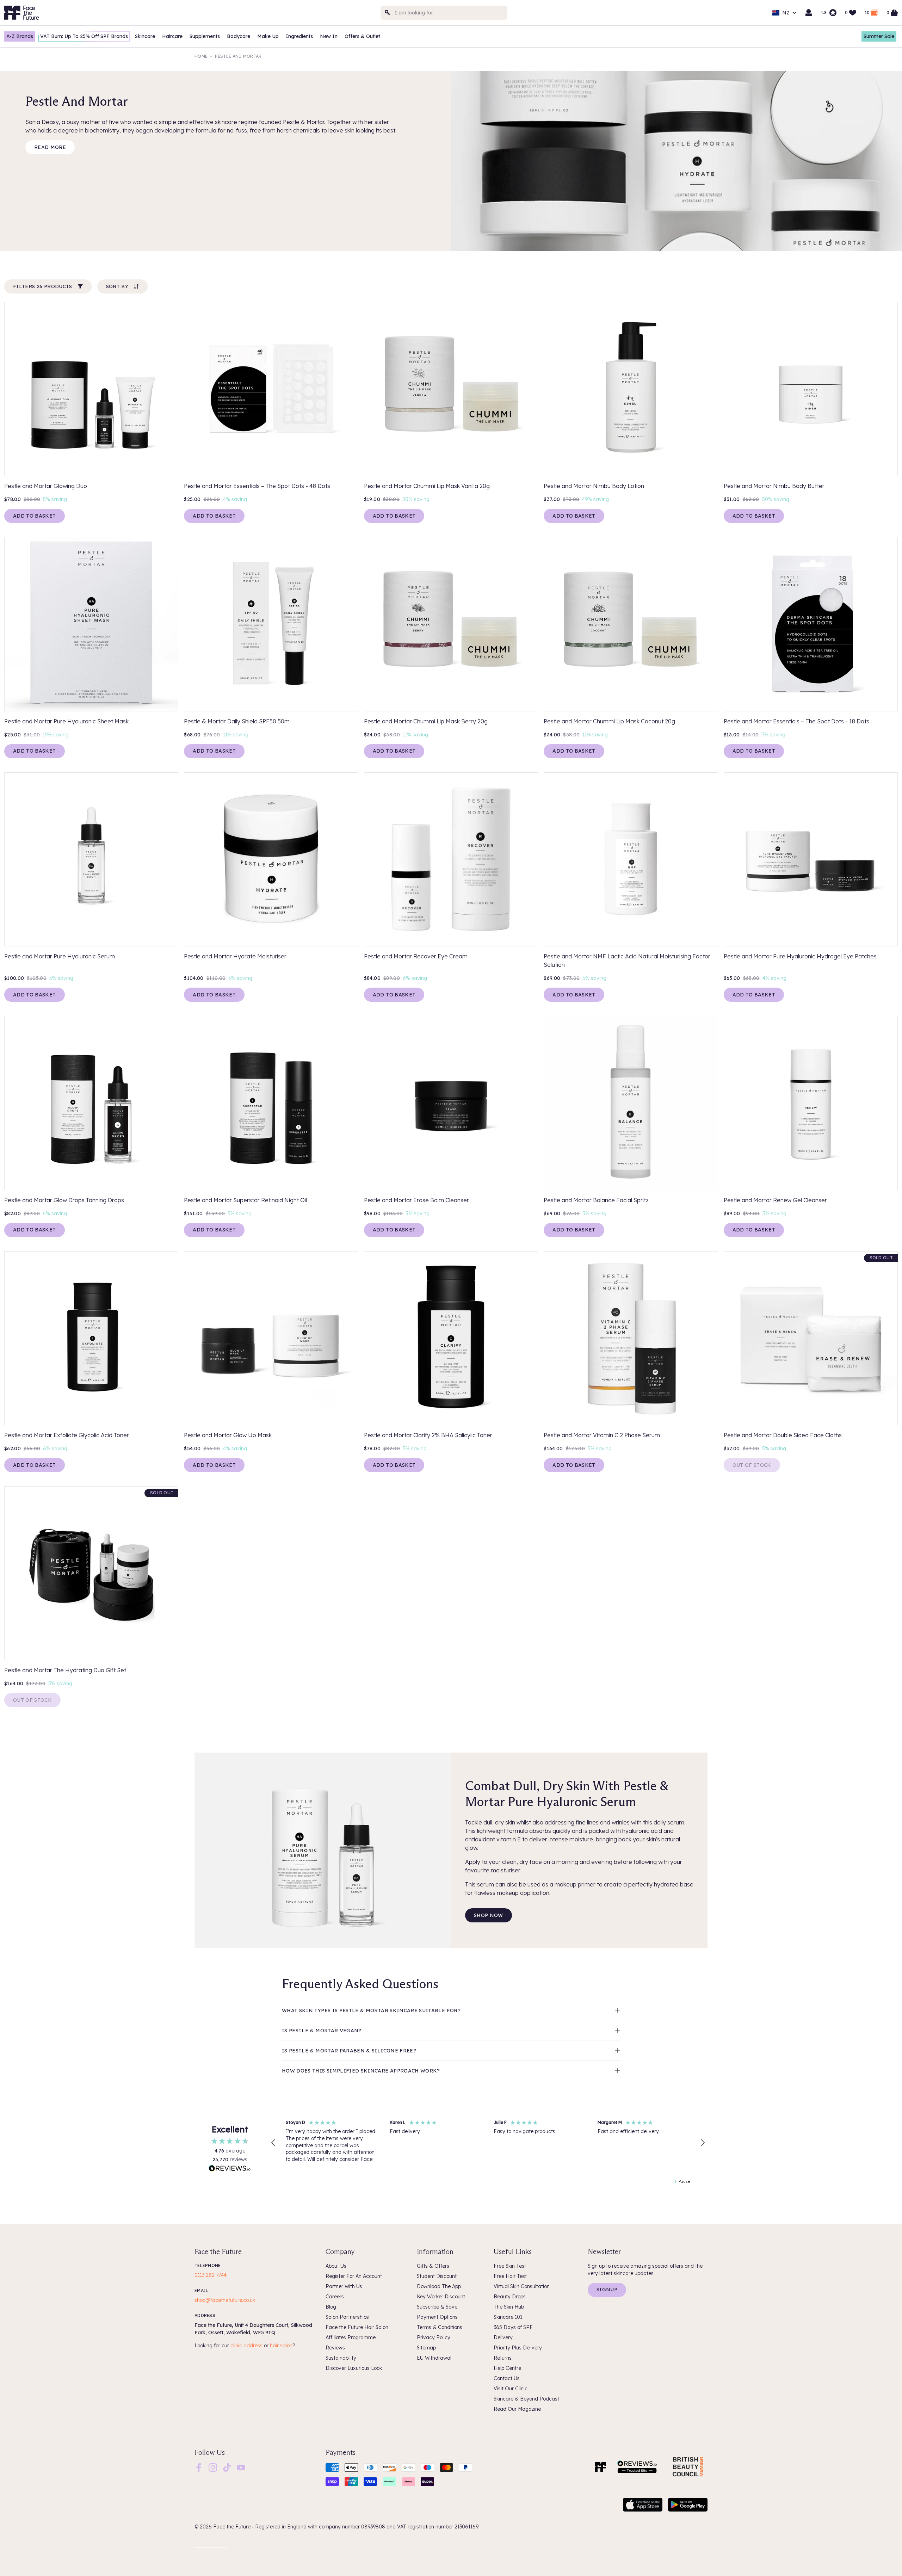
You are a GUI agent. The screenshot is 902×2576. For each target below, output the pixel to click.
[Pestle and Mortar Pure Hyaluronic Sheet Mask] (91, 624)
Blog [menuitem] (331, 2307)
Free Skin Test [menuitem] (510, 2266)
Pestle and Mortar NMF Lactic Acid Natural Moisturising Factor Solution (627, 960)
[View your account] (809, 13)
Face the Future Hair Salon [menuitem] (357, 2327)
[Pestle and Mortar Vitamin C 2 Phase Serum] (631, 1338)
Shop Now (489, 1915)
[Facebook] (199, 2467)
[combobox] (444, 13)
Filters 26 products (43, 286)
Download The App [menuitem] (439, 2286)
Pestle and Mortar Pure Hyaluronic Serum (60, 956)
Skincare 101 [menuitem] (508, 2317)
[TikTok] (227, 2467)
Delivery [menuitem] (503, 2337)
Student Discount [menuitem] (437, 2276)
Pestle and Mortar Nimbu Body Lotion (594, 486)
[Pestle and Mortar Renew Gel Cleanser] (811, 1103)
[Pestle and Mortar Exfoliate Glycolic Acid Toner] (91, 1338)
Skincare (145, 36)
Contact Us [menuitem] (507, 2378)
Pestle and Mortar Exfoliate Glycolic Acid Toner (67, 1435)
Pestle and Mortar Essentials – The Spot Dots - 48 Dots (257, 486)
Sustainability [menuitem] (341, 2358)
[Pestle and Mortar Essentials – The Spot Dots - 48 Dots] (271, 389)
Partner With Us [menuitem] (344, 2286)
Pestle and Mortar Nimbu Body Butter (774, 486)
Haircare (172, 36)
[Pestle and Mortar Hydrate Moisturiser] (271, 859)
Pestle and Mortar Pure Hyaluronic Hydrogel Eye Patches (800, 956)
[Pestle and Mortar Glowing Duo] (91, 389)
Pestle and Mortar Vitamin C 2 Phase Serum (602, 1435)
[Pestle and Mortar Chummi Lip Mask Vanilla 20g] (451, 389)
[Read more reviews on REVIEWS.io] (230, 2169)
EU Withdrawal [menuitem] (434, 2358)
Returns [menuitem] (503, 2358)
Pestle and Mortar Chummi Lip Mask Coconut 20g (609, 721)
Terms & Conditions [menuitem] (440, 2327)
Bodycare (239, 36)
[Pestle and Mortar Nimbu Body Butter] (811, 389)
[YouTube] (241, 2467)
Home (201, 56)
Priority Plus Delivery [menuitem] (518, 2348)
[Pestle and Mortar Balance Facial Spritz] (631, 1103)
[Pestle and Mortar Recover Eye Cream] (451, 859)
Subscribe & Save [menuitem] (437, 2307)
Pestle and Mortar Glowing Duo (46, 486)
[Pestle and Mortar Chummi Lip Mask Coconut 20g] (631, 624)
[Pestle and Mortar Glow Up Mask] (271, 1338)
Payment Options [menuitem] (437, 2317)
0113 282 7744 (211, 2275)
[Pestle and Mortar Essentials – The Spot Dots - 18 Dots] (811, 624)
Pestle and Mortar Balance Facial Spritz (596, 1200)
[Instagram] (213, 2467)
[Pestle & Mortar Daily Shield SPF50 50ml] (271, 624)
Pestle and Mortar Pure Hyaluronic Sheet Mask (66, 721)
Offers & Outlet (362, 36)
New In (329, 36)
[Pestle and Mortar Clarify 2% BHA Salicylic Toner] (451, 1338)
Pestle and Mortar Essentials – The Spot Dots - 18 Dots (796, 721)
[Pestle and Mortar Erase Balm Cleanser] (451, 1103)
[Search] (388, 13)
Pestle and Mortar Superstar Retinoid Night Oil (245, 1200)
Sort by (117, 286)
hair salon (281, 2346)
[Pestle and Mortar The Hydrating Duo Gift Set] (91, 1573)
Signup (607, 2290)
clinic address (246, 2346)
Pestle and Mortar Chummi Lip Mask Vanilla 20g (427, 486)
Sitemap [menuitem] (426, 2348)
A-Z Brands (20, 36)
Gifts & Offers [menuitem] (433, 2266)
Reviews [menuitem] (335, 2348)
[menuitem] (199, 2467)
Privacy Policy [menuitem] (434, 2337)
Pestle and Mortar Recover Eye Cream (416, 956)
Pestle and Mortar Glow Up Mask (228, 1435)
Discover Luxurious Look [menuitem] (354, 2368)
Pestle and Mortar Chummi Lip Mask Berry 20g (426, 721)
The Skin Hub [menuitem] (509, 2307)
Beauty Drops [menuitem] (510, 2297)
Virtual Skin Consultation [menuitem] (522, 2286)
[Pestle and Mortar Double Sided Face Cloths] (811, 1338)
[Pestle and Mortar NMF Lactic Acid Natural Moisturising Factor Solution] (631, 859)
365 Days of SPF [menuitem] (513, 2327)
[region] (488, 2143)
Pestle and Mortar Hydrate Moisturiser (235, 956)
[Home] (600, 2467)
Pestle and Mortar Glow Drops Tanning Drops (64, 1200)
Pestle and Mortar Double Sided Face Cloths (783, 1435)
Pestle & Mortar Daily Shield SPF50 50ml (237, 721)
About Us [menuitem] (336, 2266)
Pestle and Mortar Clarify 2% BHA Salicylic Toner (428, 1435)
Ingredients (299, 36)
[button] (273, 2143)
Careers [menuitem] (335, 2297)
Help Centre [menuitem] (507, 2368)
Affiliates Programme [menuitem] (351, 2337)
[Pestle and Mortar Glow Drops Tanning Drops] (91, 1103)
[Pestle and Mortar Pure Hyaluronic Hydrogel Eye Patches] (811, 859)
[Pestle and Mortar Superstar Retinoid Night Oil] (271, 1103)
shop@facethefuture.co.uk (225, 2300)
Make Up (268, 36)
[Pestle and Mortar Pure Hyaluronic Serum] (91, 859)
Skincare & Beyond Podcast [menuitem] (526, 2399)
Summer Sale (879, 36)
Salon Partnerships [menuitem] (347, 2317)
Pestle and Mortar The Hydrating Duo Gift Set (65, 1670)
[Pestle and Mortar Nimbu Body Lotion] (631, 389)
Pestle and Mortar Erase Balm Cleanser (416, 1200)
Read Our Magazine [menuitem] (517, 2409)
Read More (50, 147)
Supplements (205, 36)
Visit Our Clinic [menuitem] (511, 2389)
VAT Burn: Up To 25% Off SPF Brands (84, 36)
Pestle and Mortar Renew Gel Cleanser (775, 1200)
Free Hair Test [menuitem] (510, 2276)
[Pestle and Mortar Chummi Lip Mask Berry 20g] (451, 624)
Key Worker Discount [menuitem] (441, 2297)
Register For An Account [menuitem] (354, 2276)
